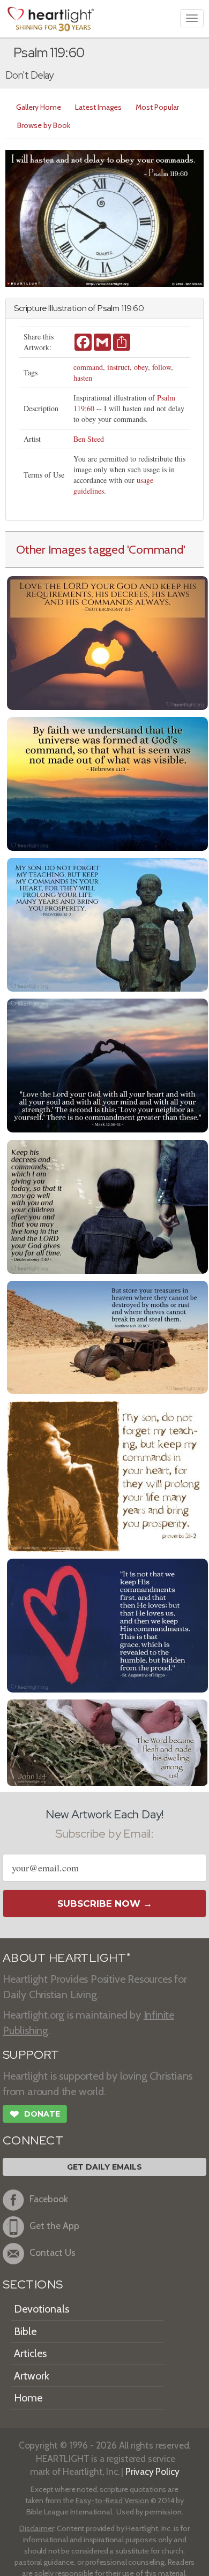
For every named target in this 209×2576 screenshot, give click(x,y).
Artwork (32, 2376)
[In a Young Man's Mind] (107, 1475)
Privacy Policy (152, 2471)
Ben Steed (89, 439)
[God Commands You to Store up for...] (107, 1336)
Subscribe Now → (105, 1903)
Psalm (109, 308)
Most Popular (157, 107)
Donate (35, 2114)
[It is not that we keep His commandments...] (107, 1624)
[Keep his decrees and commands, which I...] (107, 1206)
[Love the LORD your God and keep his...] (107, 642)
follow (162, 367)
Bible (25, 2331)
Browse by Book (44, 125)
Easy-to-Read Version (112, 2501)
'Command (155, 549)
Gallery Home (39, 107)
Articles (30, 2353)
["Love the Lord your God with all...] (107, 1064)
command (88, 367)
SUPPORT (31, 2055)
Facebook (49, 2199)
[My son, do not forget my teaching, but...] (107, 923)
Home (28, 2398)
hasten (83, 378)
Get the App (54, 2226)
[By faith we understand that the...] (107, 783)
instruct (118, 367)
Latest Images (98, 107)
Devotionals (42, 2309)
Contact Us (53, 2252)
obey (141, 367)
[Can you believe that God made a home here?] (107, 1742)
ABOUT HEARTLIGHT (66, 1958)
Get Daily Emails (104, 2167)
